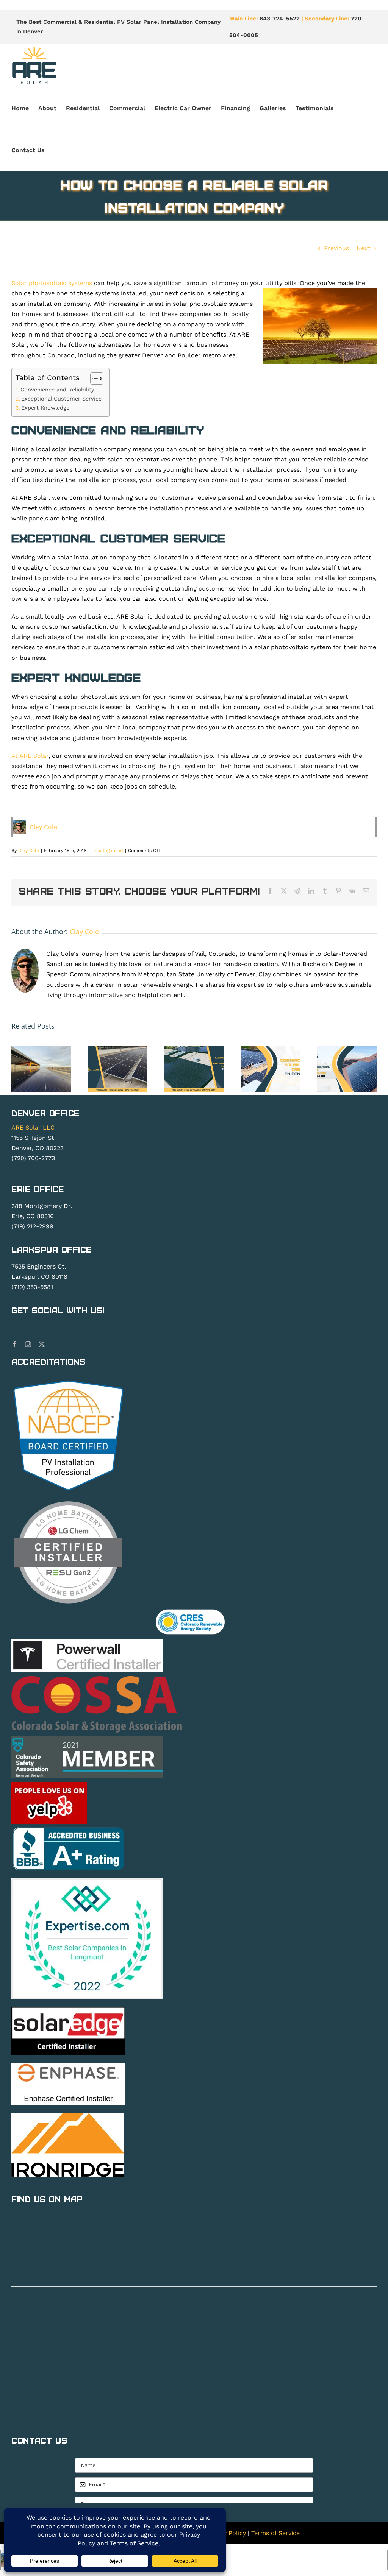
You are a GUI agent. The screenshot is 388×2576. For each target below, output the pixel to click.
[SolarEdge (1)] (68, 2010)
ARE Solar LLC (33, 1127)
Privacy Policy (226, 2533)
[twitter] (42, 1344)
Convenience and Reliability (57, 390)
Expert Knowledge (45, 408)
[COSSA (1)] (97, 1679)
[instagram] (28, 1344)
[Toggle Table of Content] (93, 379)
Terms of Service (275, 2533)
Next (364, 248)
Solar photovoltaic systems (52, 283)
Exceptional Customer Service (61, 399)
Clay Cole (43, 827)
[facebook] (14, 1344)
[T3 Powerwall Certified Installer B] (87, 1642)
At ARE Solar (30, 756)
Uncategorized (107, 851)
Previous (336, 248)
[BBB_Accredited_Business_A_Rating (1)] (68, 1829)
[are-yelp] (49, 1785)
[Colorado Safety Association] (87, 1739)
